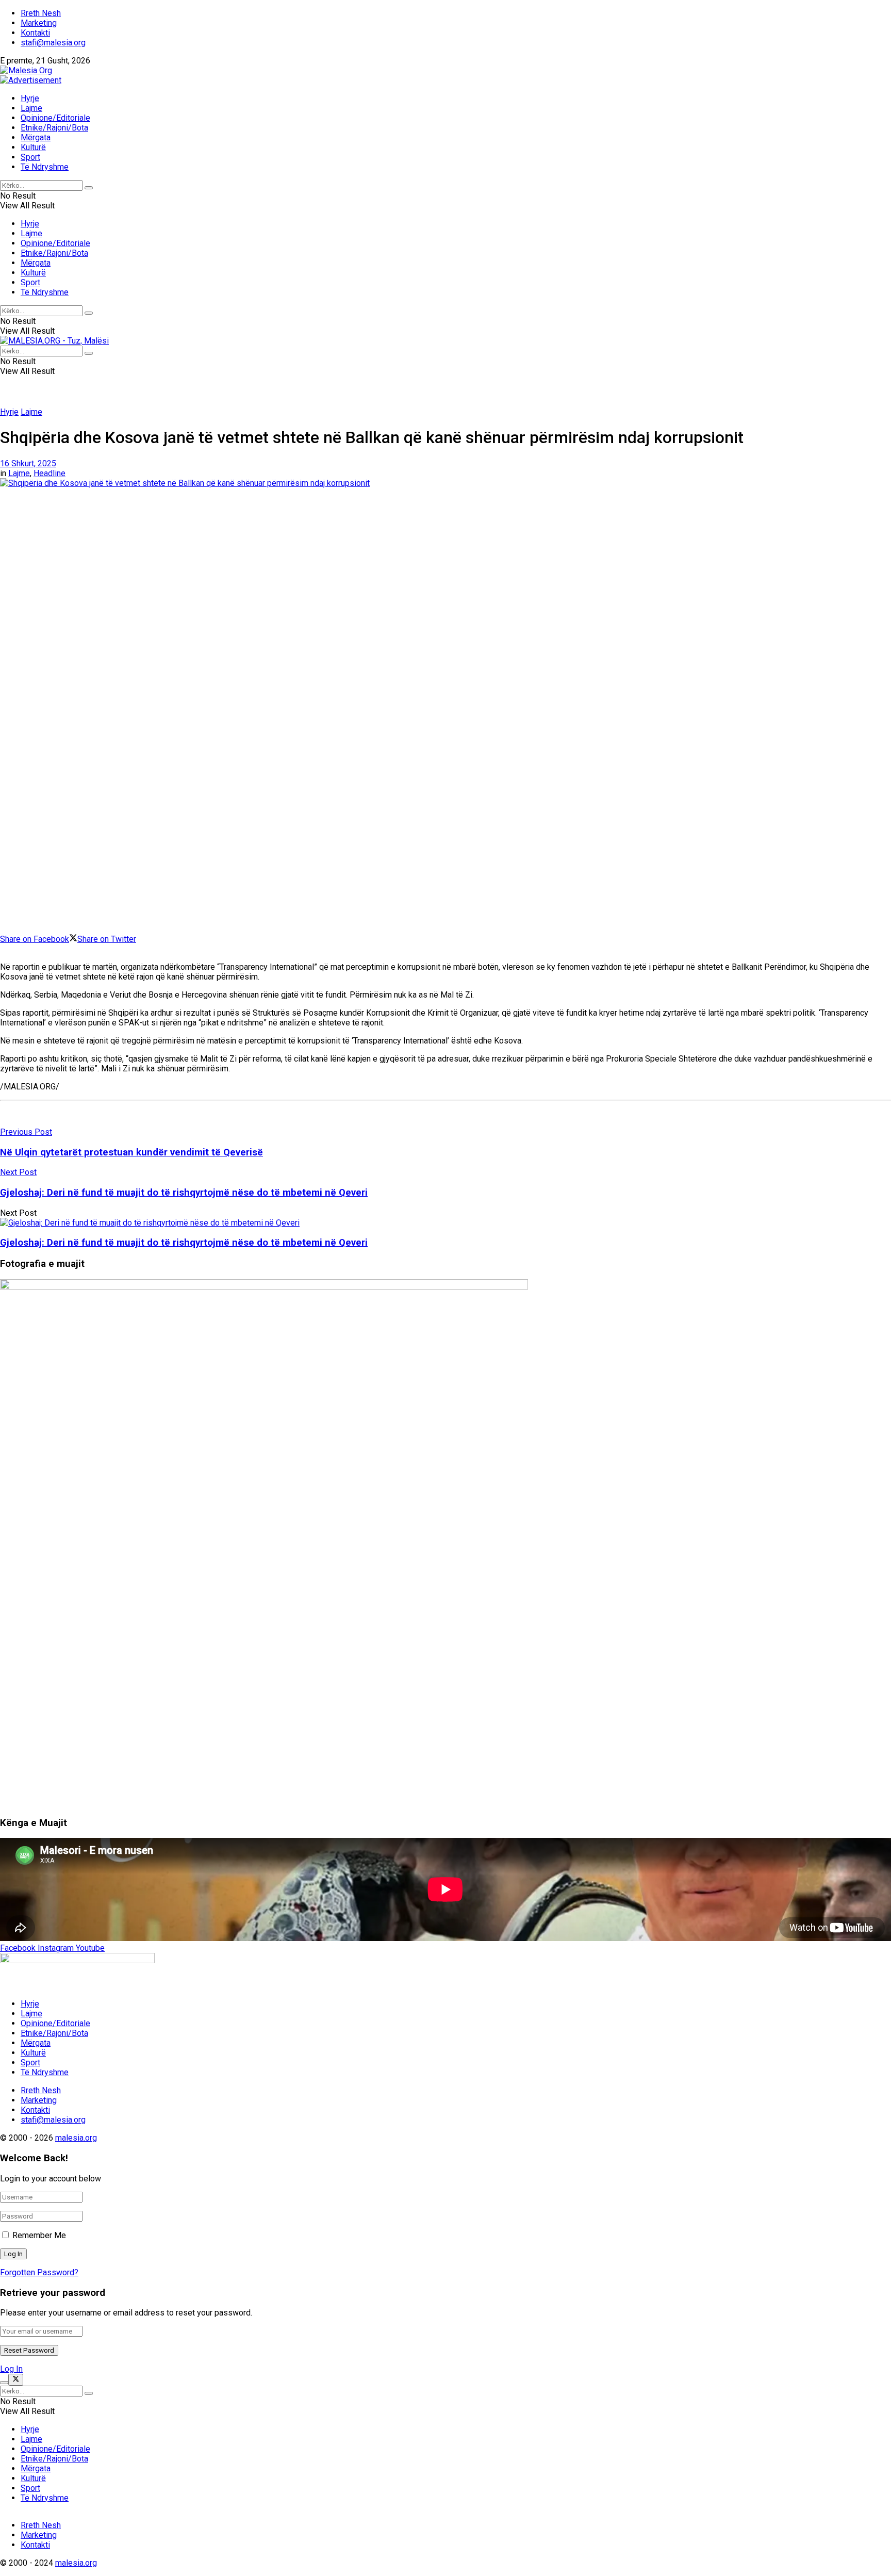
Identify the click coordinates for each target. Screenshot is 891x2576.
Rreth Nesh (41, 13)
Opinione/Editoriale (55, 118)
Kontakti (35, 33)
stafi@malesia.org (53, 43)
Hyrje (30, 98)
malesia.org (76, 2138)
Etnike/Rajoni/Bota (54, 128)
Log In (11, 2369)
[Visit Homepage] (26, 70)
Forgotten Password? (39, 2272)
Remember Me (39, 2235)
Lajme (31, 108)
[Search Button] (89, 188)
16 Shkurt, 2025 (28, 463)
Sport (30, 157)
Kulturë (33, 147)
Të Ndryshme (45, 167)
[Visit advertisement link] (31, 80)
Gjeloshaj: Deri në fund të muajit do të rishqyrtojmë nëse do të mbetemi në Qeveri (184, 1243)
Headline (49, 473)
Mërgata (36, 137)
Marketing (39, 23)
